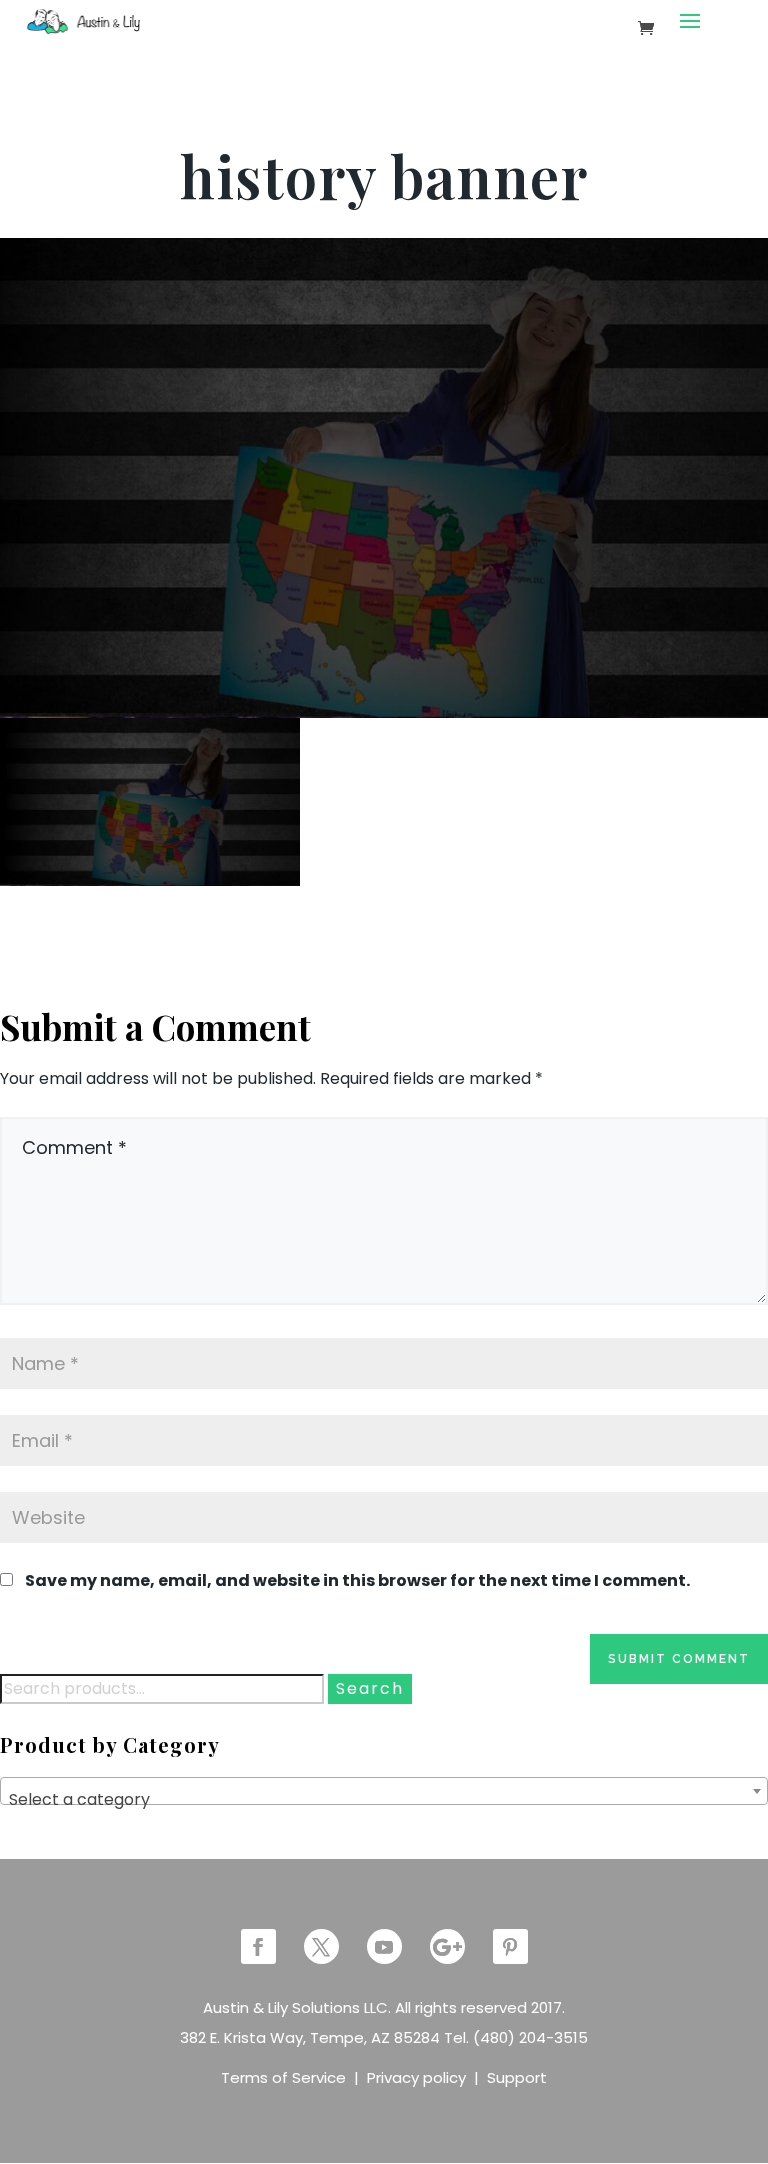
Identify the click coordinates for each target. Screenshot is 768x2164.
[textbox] (384, 1800)
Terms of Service (283, 2077)
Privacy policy (416, 2077)
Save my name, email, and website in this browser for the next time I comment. (357, 1580)
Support (517, 2077)
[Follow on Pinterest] (510, 1946)
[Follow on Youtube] (384, 1946)
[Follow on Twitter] (321, 1946)
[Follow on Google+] (447, 1946)
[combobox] (384, 1791)
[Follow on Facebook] (258, 1946)
